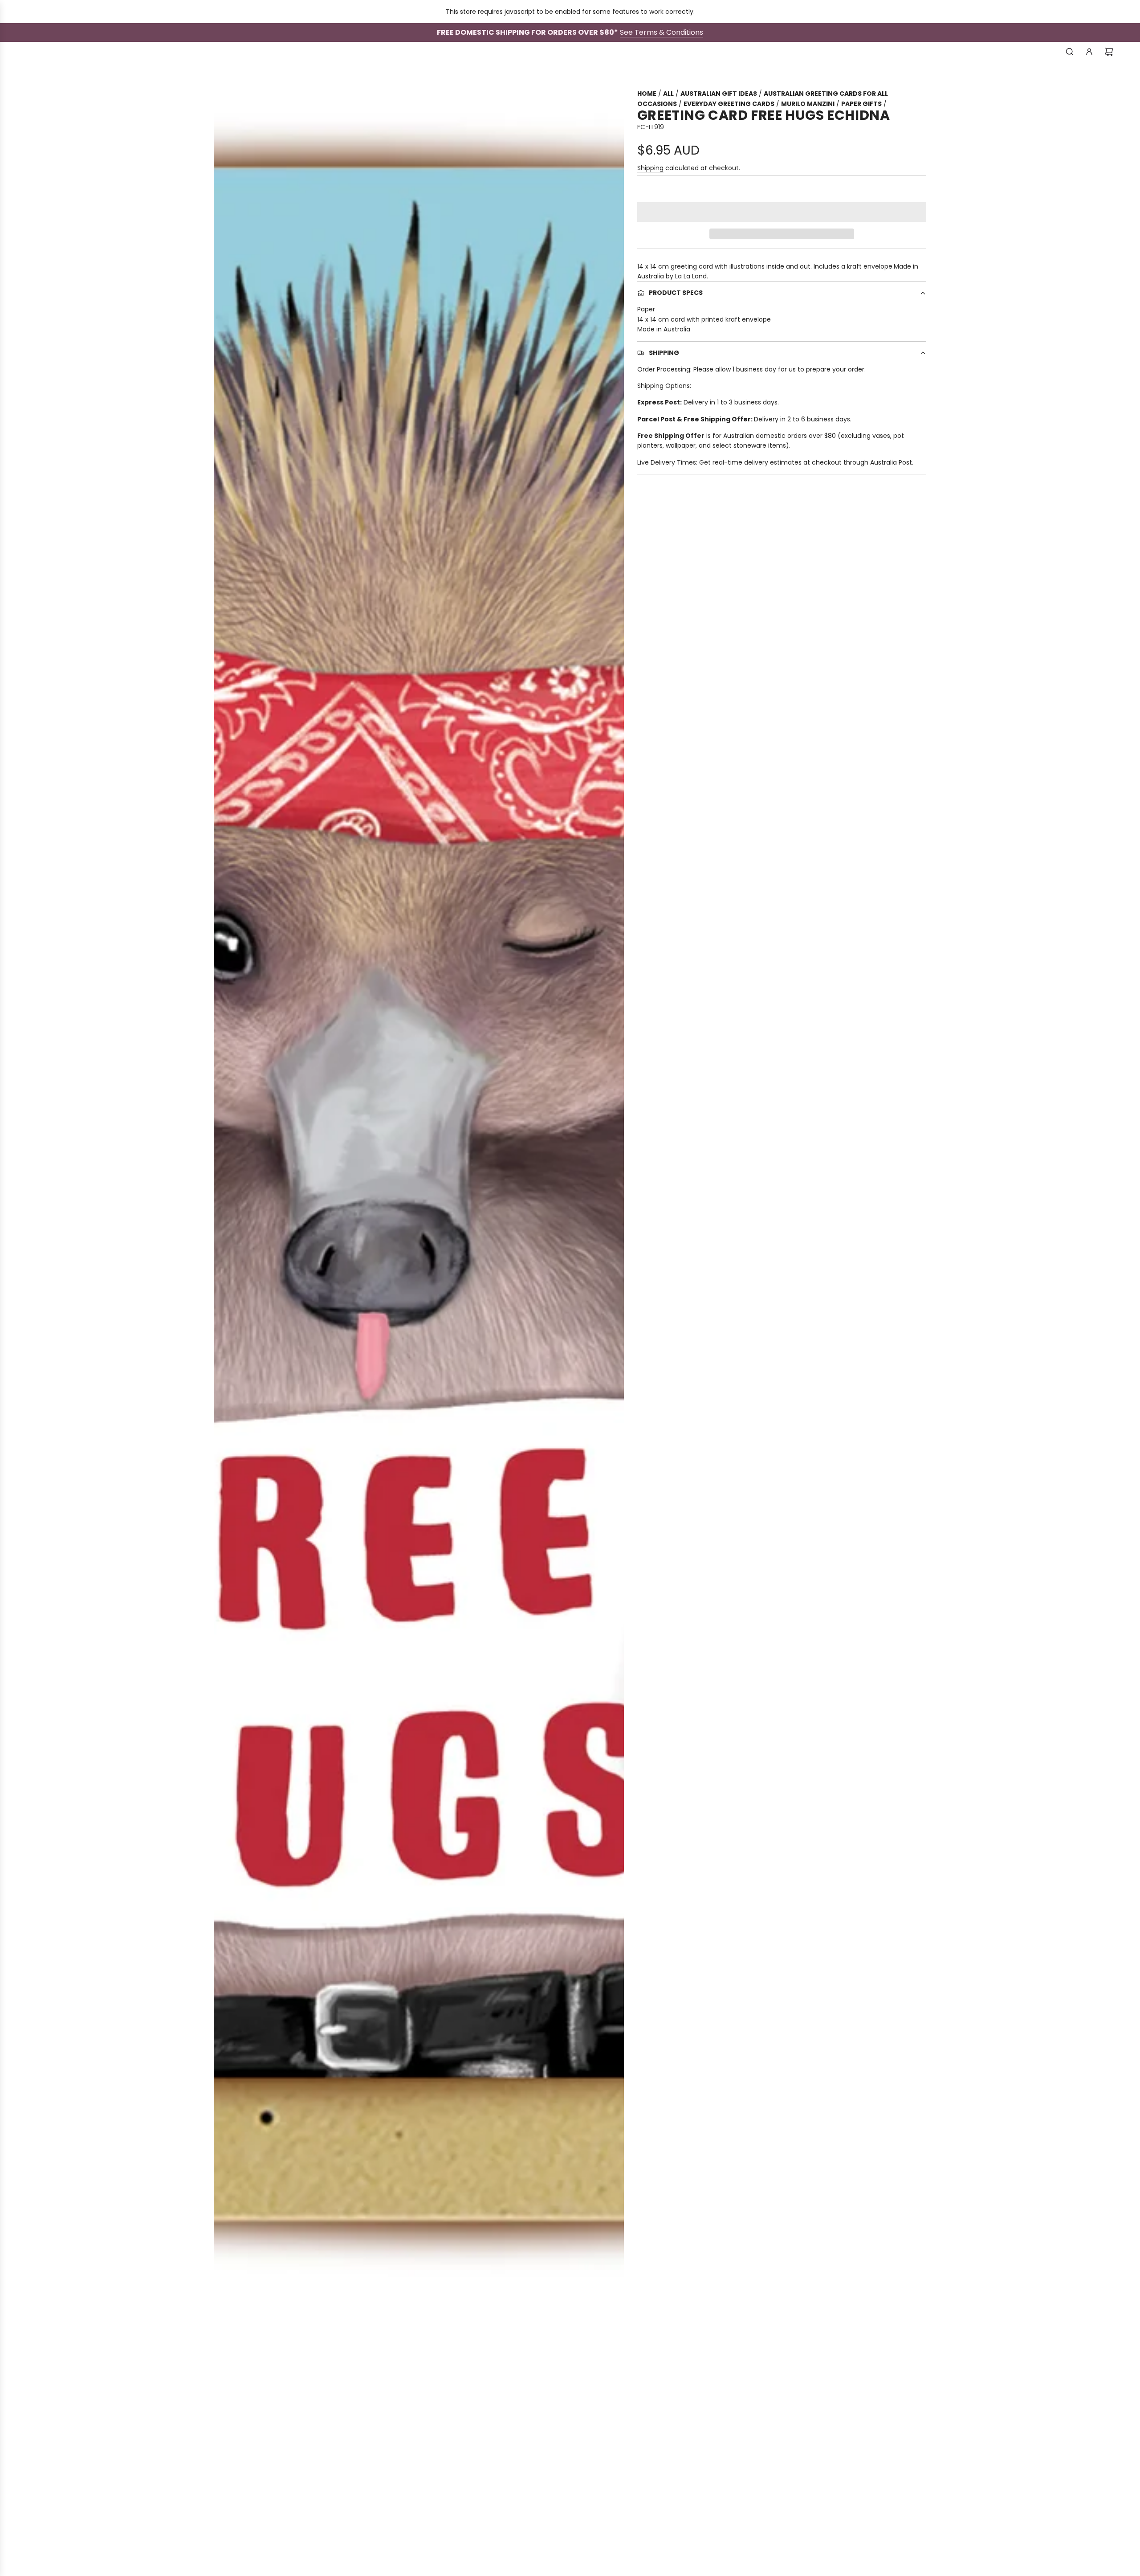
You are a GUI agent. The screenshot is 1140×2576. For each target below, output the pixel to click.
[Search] (1070, 52)
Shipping (650, 168)
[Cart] (1109, 52)
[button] (782, 212)
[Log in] (1089, 52)
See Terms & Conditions (662, 32)
